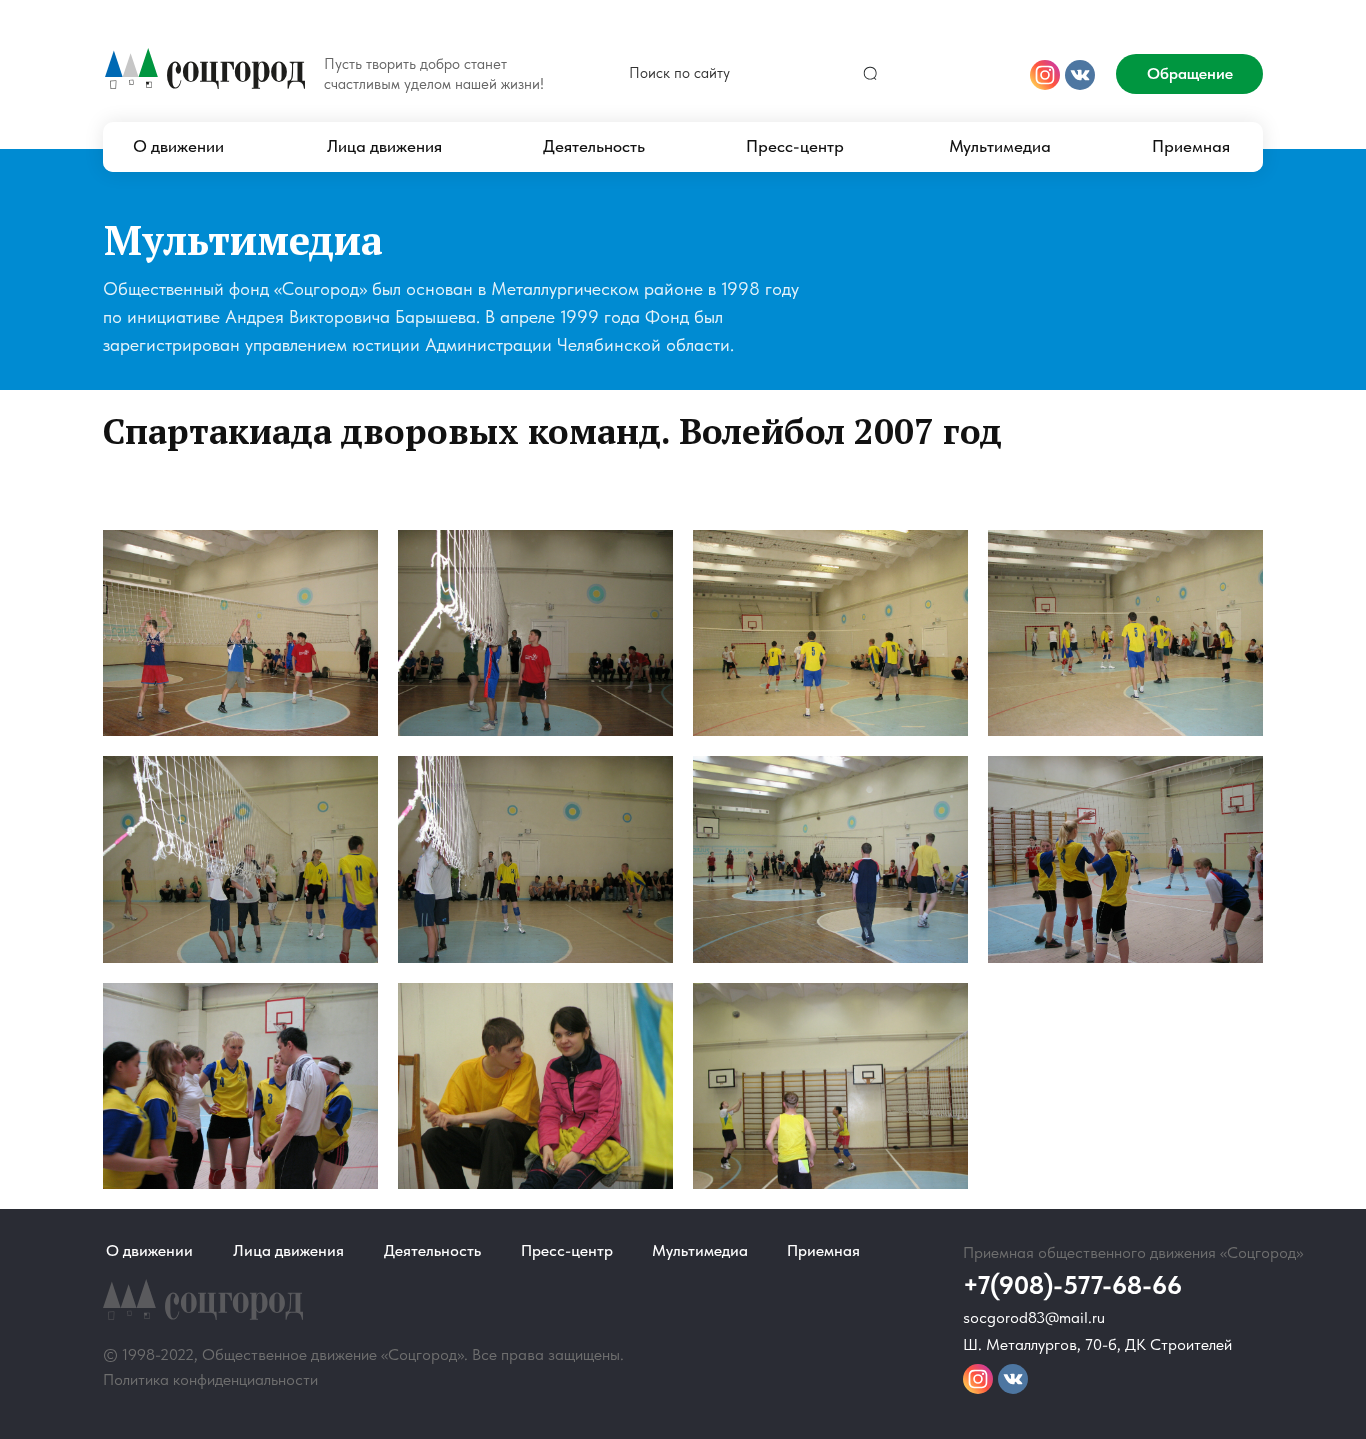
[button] (1189, 74)
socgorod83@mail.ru (1034, 1317)
